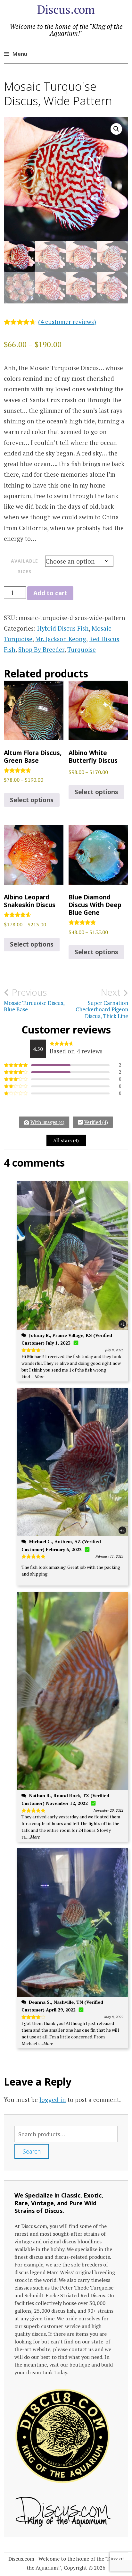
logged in (53, 2100)
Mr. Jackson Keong (61, 639)
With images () (47, 1122)
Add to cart (50, 593)
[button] (116, 129)
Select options (32, 800)
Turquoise (82, 649)
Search (32, 2151)
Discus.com (66, 9)
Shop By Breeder (41, 649)
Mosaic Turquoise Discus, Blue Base (34, 1000)
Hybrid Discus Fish (63, 628)
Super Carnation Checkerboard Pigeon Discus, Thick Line (102, 1003)
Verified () (96, 1122)
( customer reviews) (67, 322)
